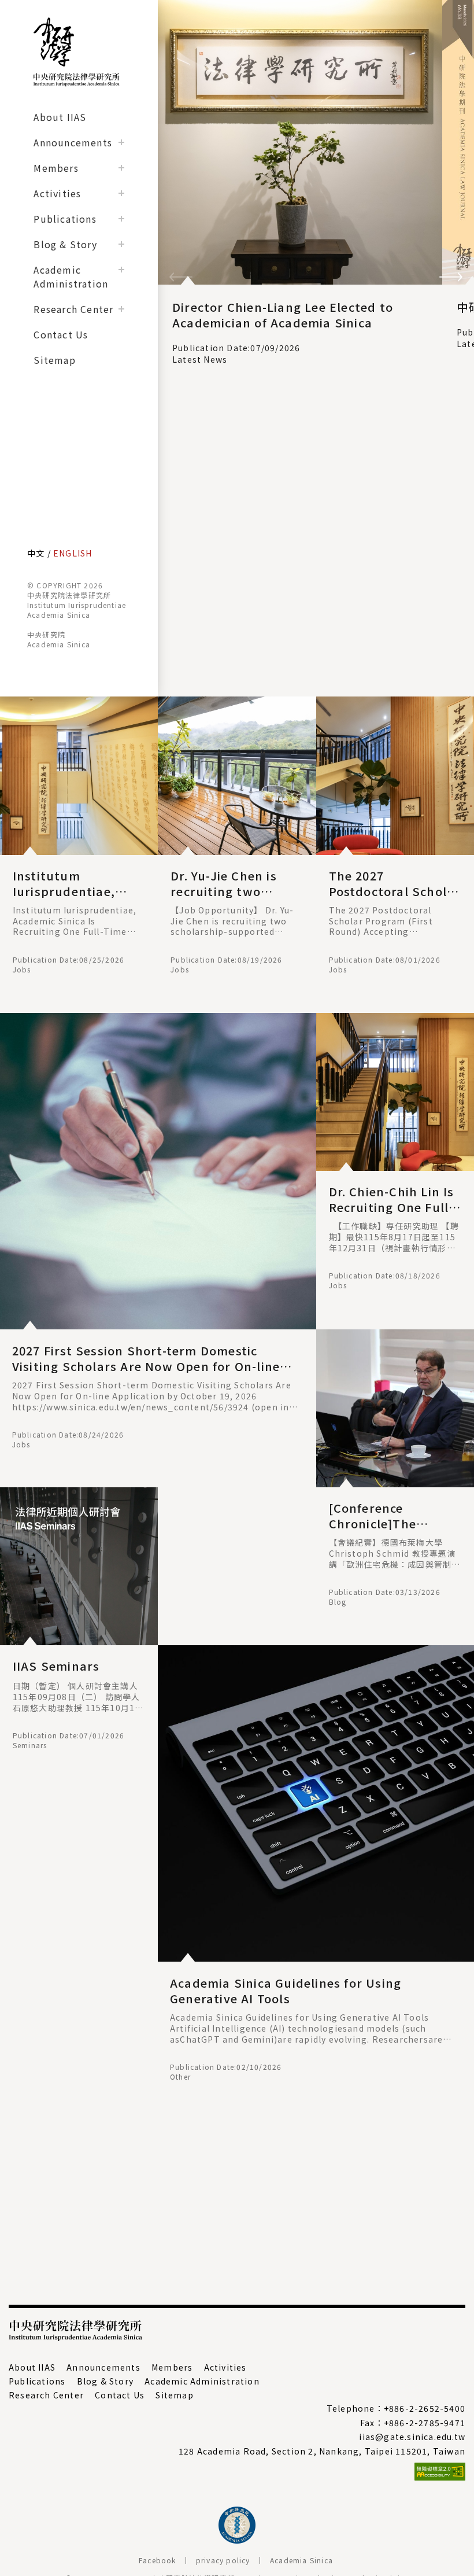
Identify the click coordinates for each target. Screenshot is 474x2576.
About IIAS (60, 117)
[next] (451, 279)
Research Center (73, 309)
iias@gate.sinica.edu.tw (412, 2437)
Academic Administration (71, 277)
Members (56, 168)
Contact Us (61, 334)
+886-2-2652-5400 (425, 2408)
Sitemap (54, 360)
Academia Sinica (301, 2560)
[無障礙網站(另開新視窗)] (237, 2472)
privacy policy (223, 2560)
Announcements (73, 142)
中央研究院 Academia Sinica (59, 639)
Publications (65, 219)
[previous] (181, 279)
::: (5, 703)
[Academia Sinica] (237, 2540)
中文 (36, 553)
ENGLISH (73, 553)
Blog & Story (65, 244)
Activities (57, 193)
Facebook (158, 2560)
